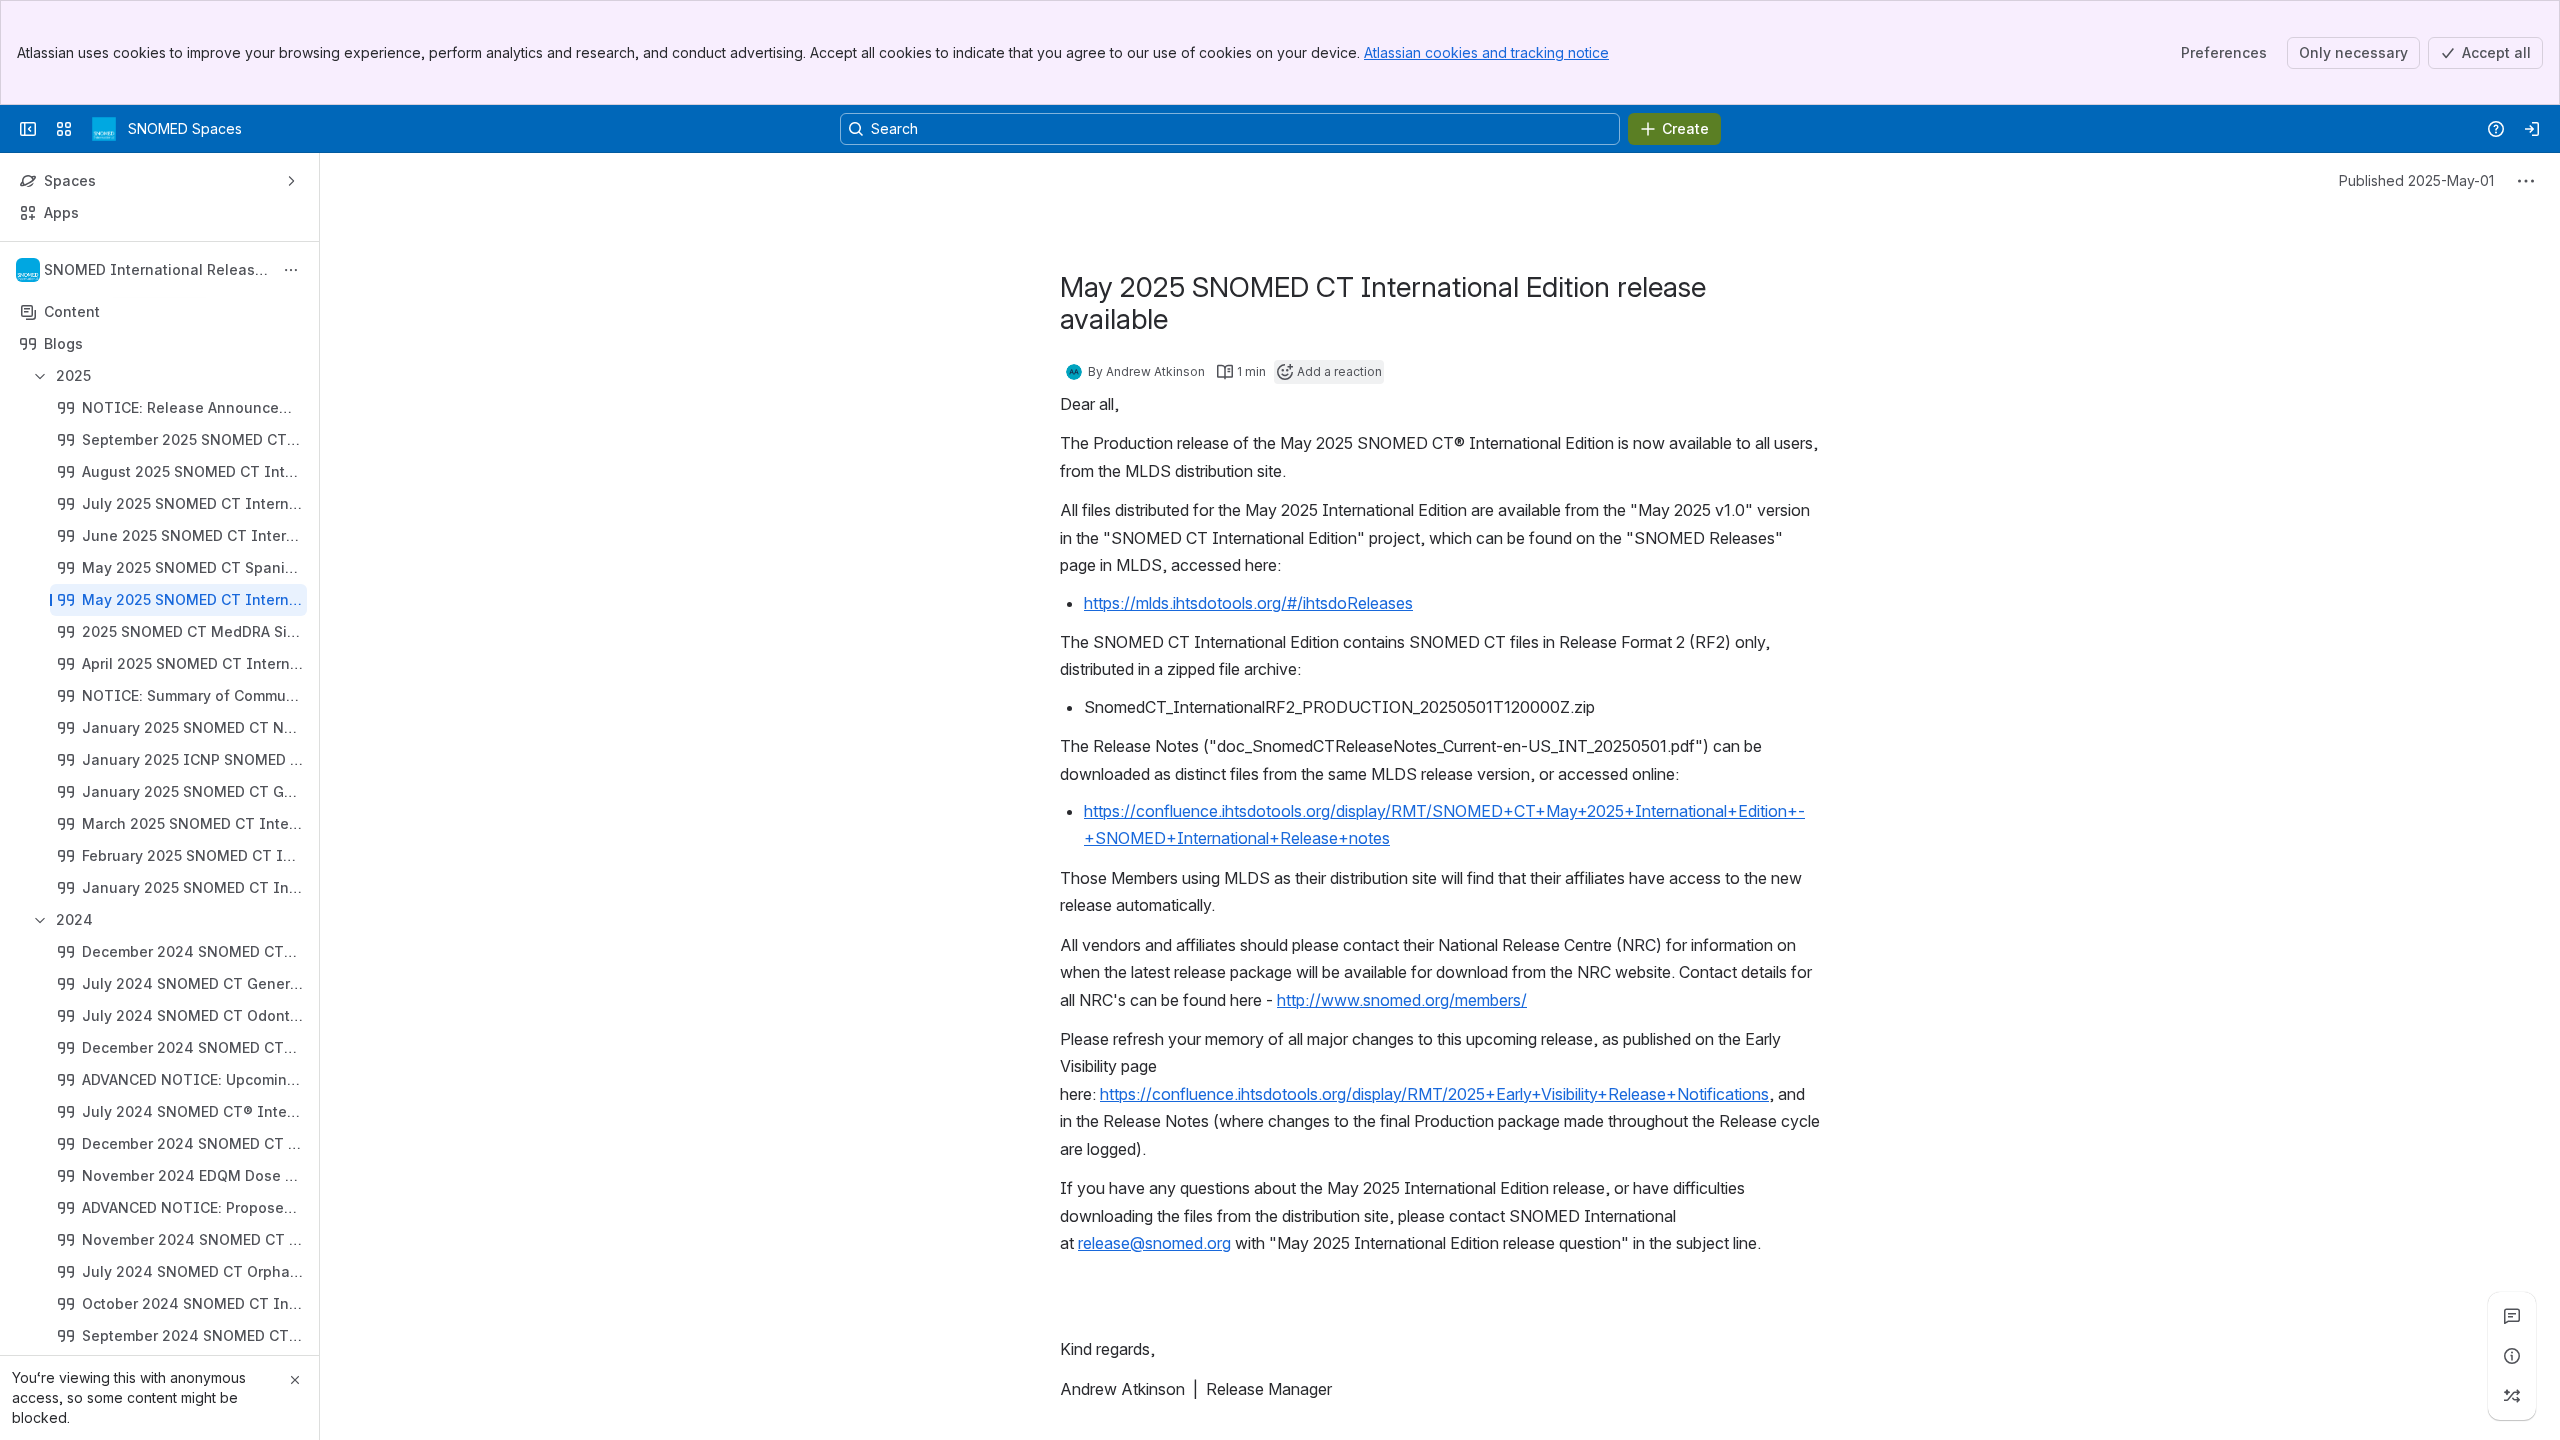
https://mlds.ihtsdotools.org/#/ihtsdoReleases (1248, 603)
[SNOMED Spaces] (104, 129)
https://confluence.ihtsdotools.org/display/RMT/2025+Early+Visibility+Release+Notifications (1434, 1094)
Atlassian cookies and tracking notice (1486, 52)
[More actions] (291, 270)
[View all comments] (2512, 1316)
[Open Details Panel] (2512, 1356)
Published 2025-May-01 (2416, 180)
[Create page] (2512, 1396)
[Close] (295, 1380)
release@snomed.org (1154, 1243)
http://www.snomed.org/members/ (1402, 1000)
